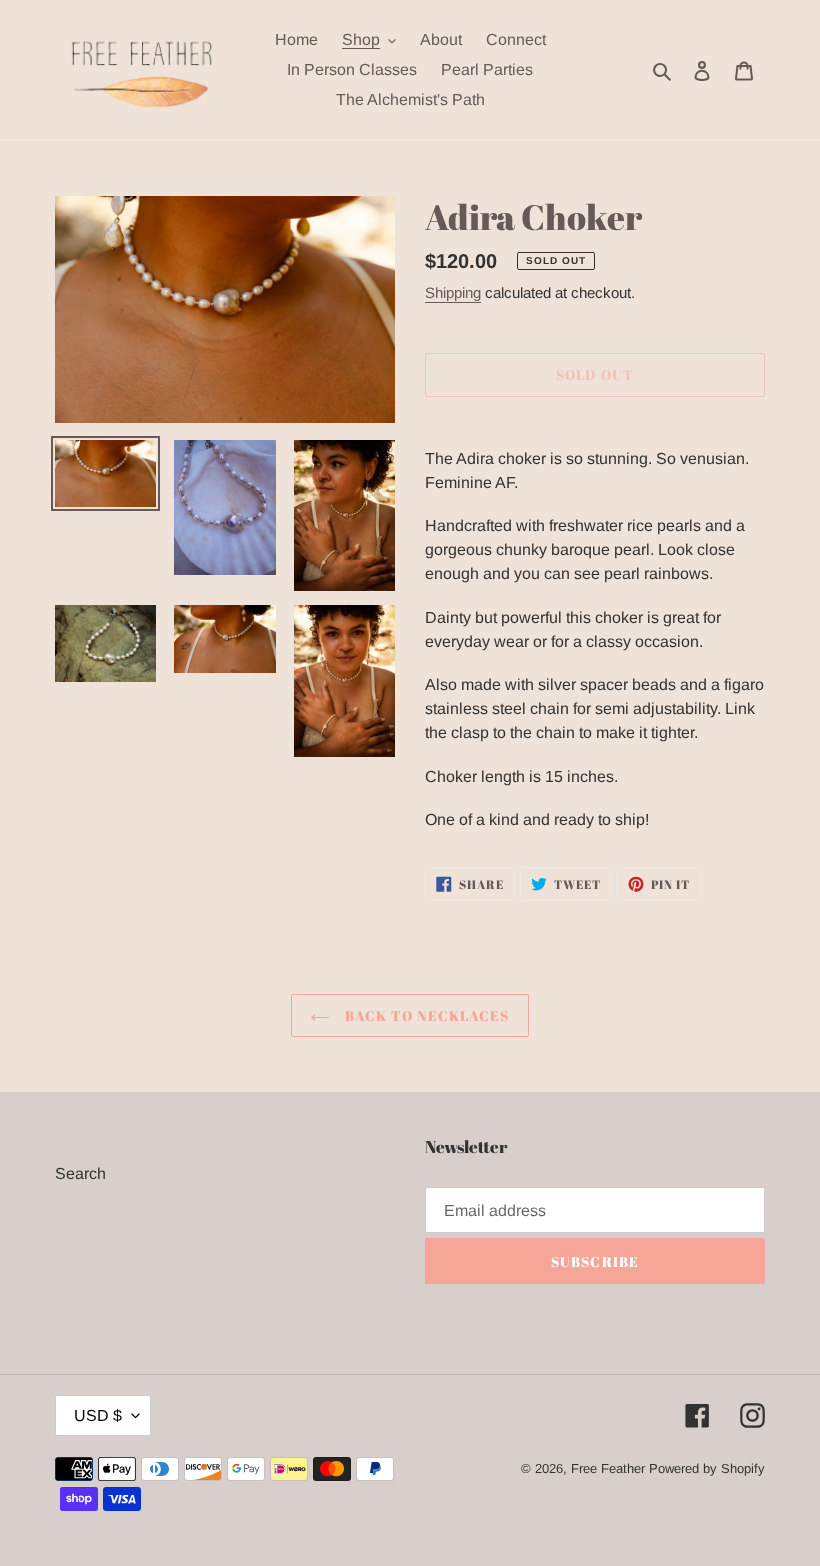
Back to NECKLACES (424, 1015)
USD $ (98, 1415)
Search (80, 1173)
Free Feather (608, 1468)
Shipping (453, 292)
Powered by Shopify (707, 1468)
